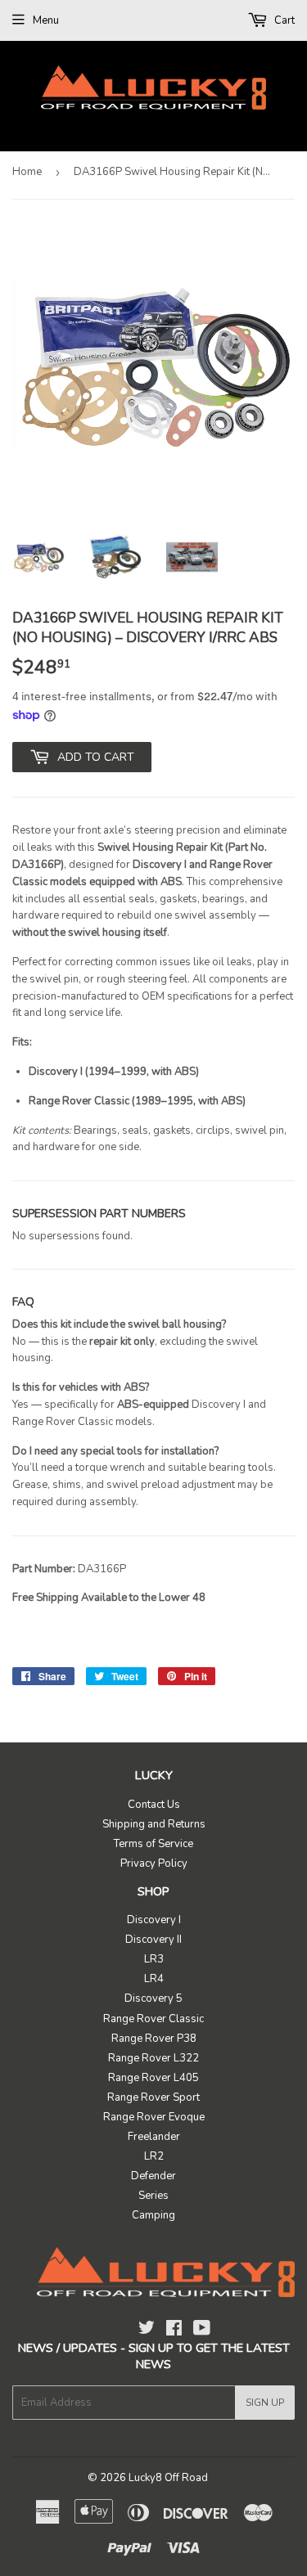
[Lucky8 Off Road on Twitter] (147, 2331)
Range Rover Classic (153, 2019)
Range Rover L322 (153, 2058)
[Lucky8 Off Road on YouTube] (202, 2331)
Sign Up (265, 2403)
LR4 (154, 1979)
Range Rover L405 (153, 2078)
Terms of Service (153, 1844)
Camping (153, 2215)
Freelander (154, 2137)
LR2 (154, 2156)
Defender (153, 2176)
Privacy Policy (154, 1863)
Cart (283, 20)
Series (153, 2196)
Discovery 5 (153, 1998)
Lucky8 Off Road (168, 2478)
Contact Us (154, 1805)
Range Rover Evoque (154, 2117)
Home (27, 172)
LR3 (154, 1959)
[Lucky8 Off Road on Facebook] (174, 2331)
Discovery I (154, 1920)
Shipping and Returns (154, 1824)
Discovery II (153, 1940)
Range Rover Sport (153, 2097)
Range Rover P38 (154, 2039)
